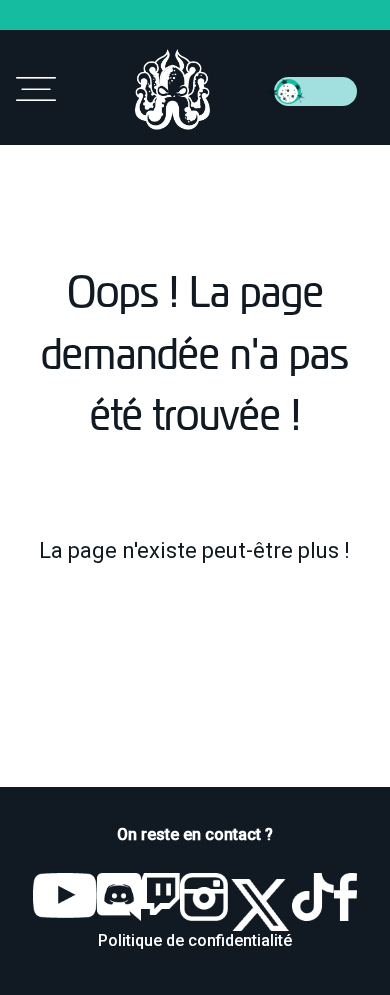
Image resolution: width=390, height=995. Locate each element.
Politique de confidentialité (195, 940)
